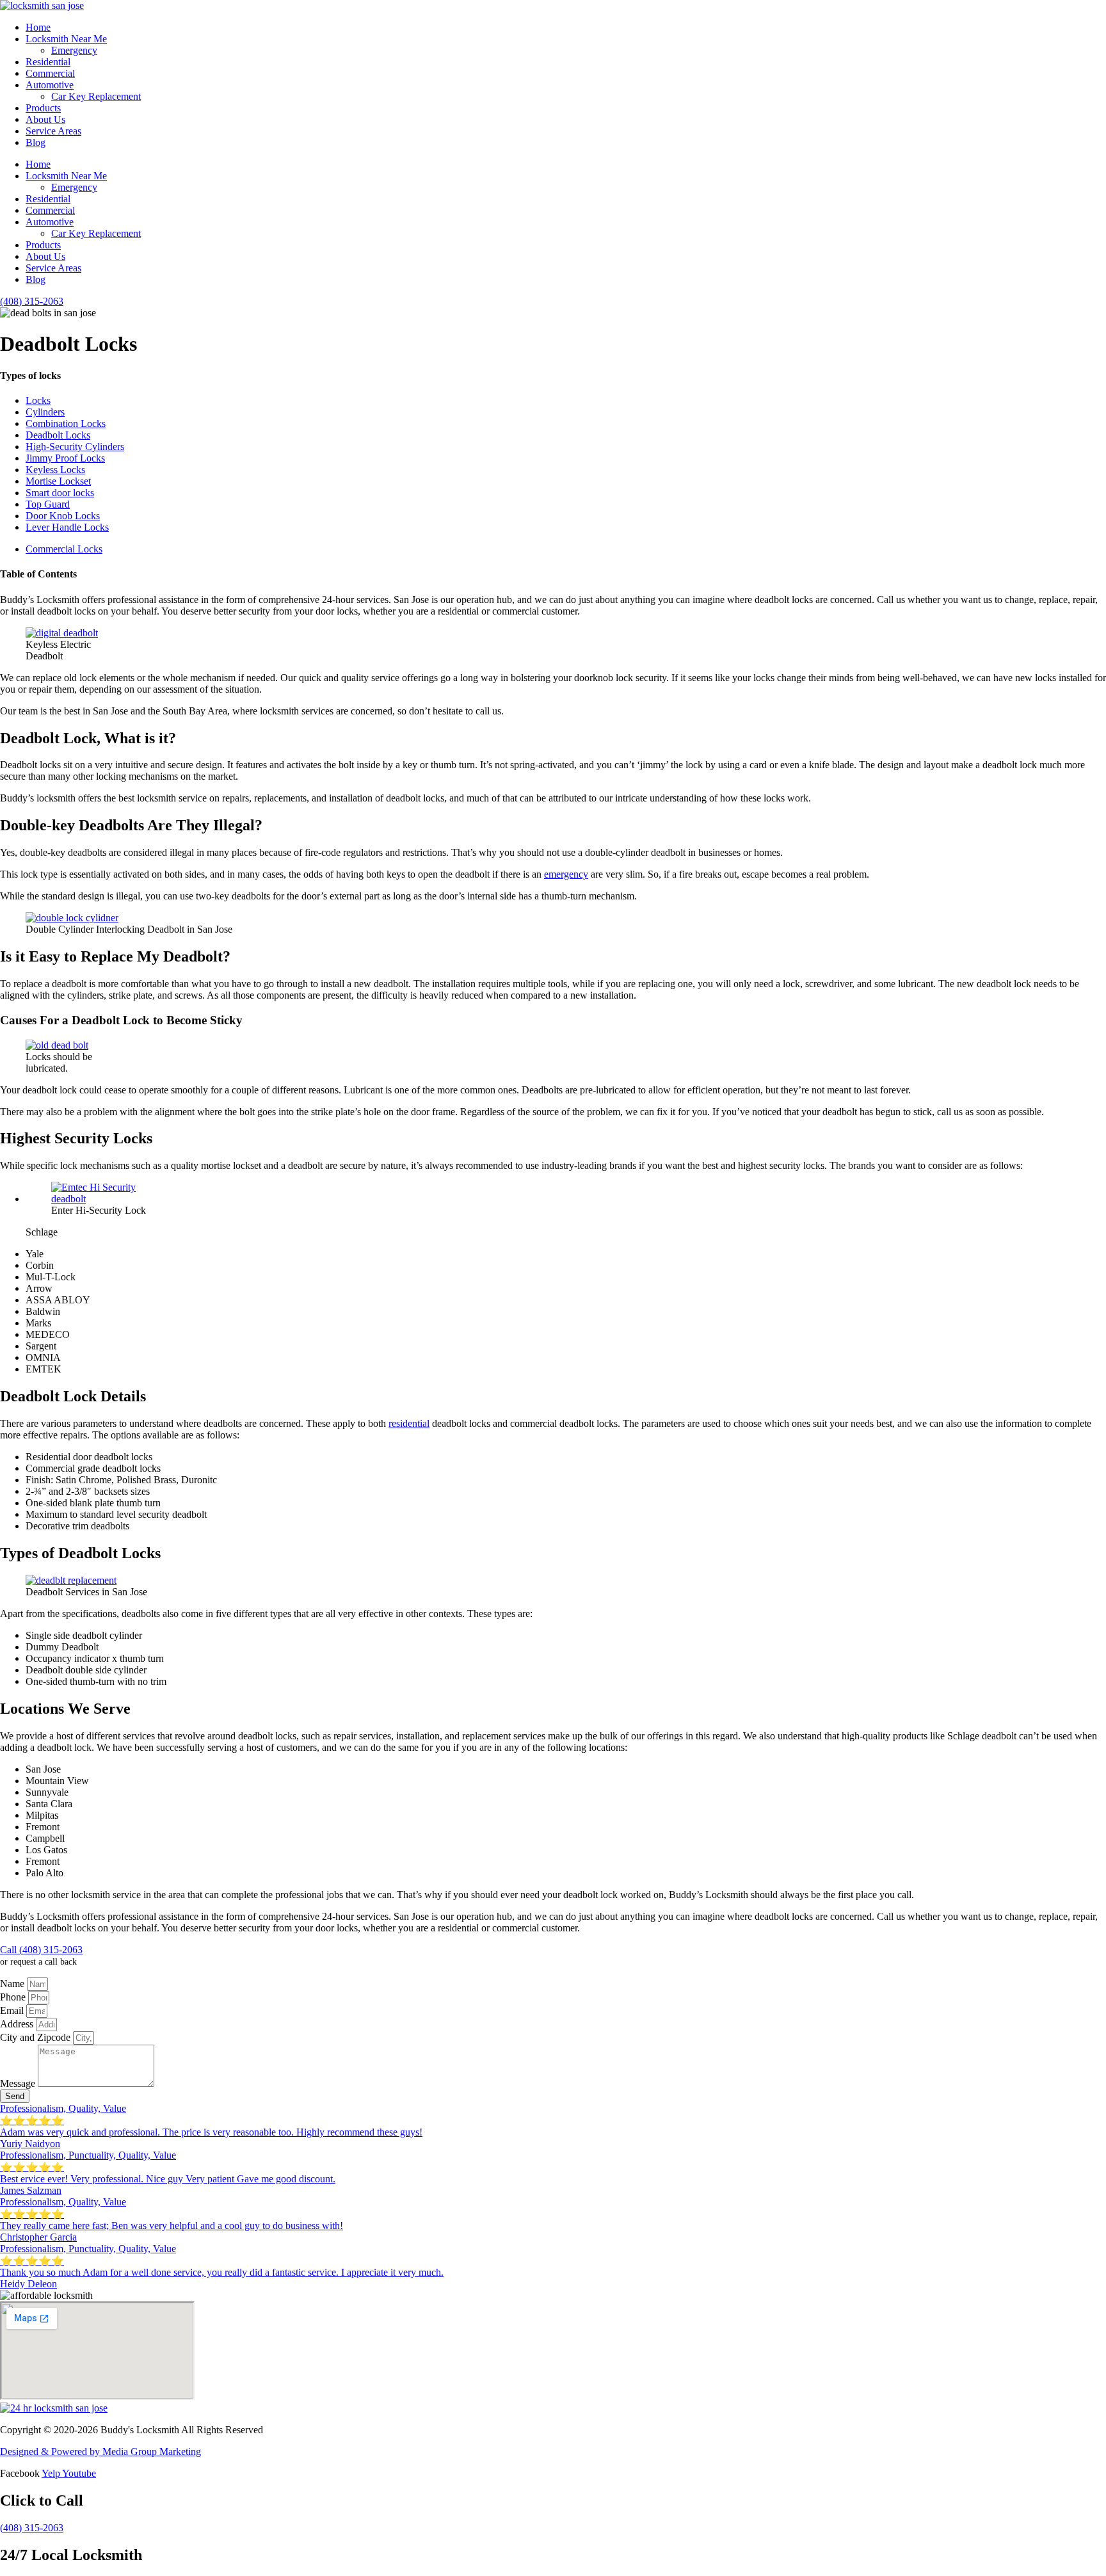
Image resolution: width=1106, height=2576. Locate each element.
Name (13, 1984)
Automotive (50, 85)
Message (19, 2083)
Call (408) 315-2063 (41, 1950)
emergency (566, 874)
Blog (36, 142)
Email (13, 2010)
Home (38, 27)
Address (18, 2024)
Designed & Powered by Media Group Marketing (100, 2451)
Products (43, 108)
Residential (48, 62)
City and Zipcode (36, 2037)
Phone (14, 1997)
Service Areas (53, 131)
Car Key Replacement (96, 96)
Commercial (50, 73)
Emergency (74, 50)
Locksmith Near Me (66, 39)
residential (409, 1423)
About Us (45, 119)
